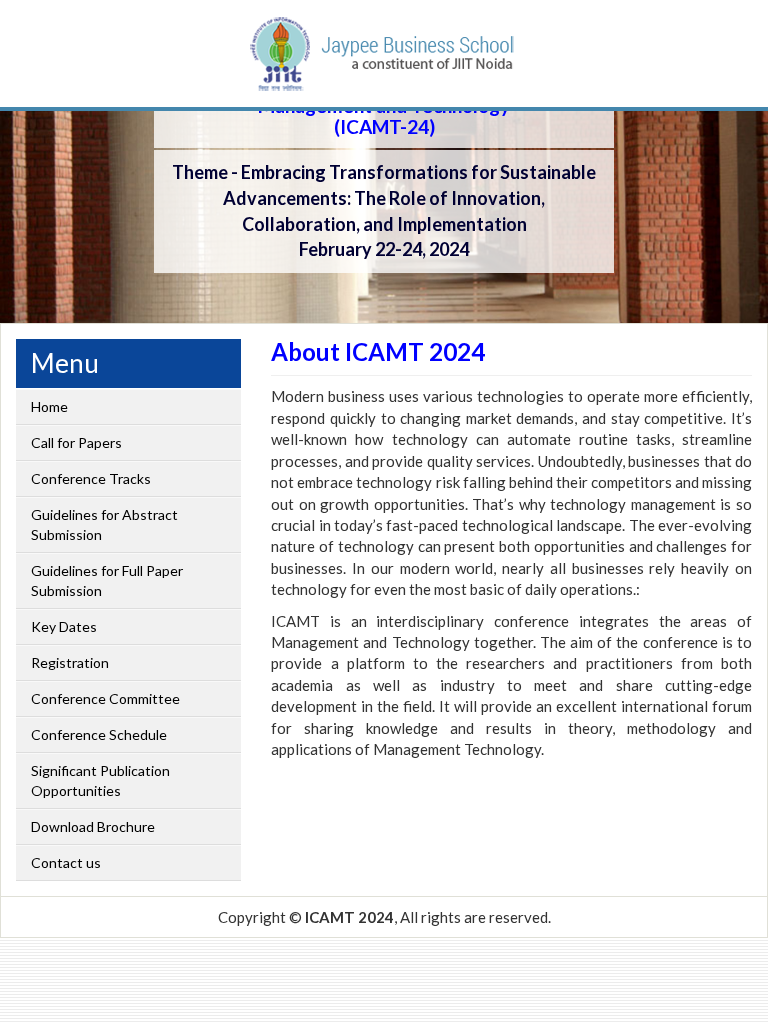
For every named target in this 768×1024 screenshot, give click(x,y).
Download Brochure (93, 826)
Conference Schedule (99, 734)
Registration (70, 662)
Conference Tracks (91, 478)
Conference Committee (105, 698)
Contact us (66, 862)
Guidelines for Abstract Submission (104, 524)
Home (49, 406)
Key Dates (64, 626)
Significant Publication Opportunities (100, 780)
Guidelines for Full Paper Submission (107, 580)
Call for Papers (76, 442)
